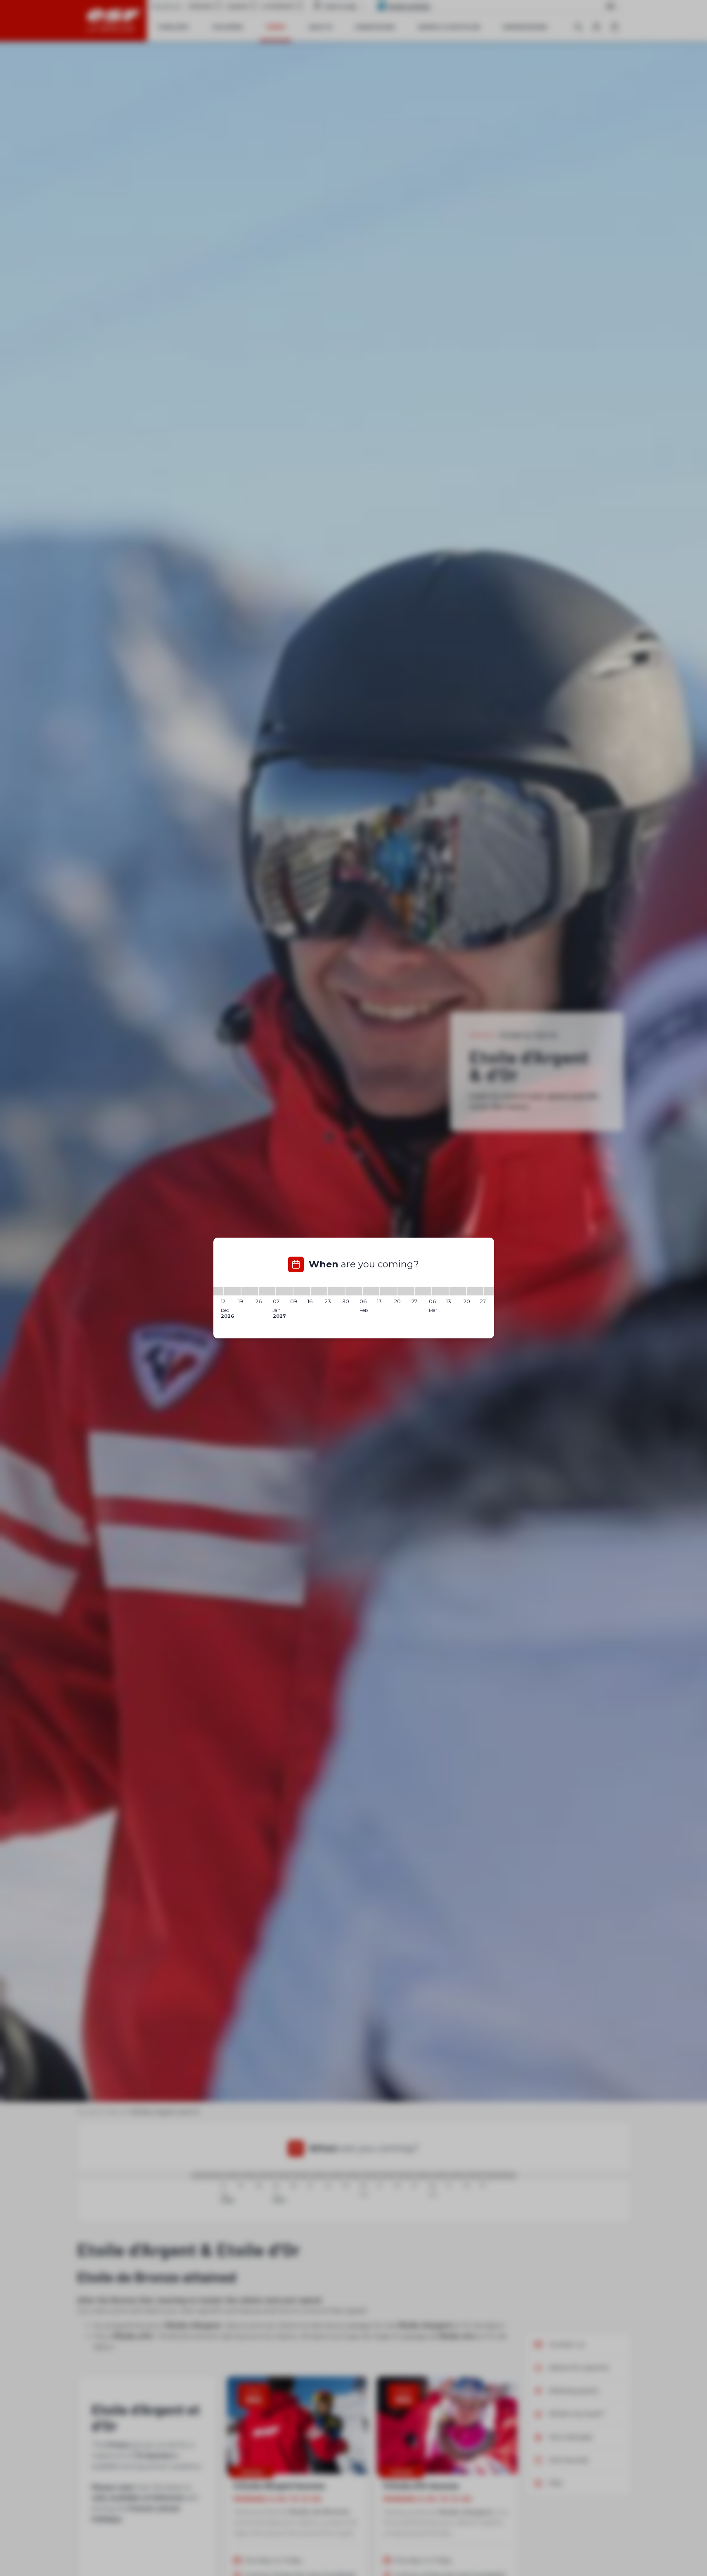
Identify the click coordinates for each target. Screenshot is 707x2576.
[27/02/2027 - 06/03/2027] (423, 1291)
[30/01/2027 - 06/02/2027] (354, 1291)
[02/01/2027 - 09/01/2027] (284, 1291)
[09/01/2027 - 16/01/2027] (302, 1291)
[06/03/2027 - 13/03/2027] (440, 1291)
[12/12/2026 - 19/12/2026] (232, 1291)
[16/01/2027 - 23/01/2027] (319, 1291)
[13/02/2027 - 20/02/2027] (388, 1291)
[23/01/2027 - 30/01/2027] (336, 1291)
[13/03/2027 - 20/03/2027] (458, 1291)
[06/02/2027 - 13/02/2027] (371, 1291)
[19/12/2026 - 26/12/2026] (250, 1291)
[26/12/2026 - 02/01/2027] (267, 1291)
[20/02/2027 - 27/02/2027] (406, 1291)
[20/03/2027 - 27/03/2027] (475, 1291)
